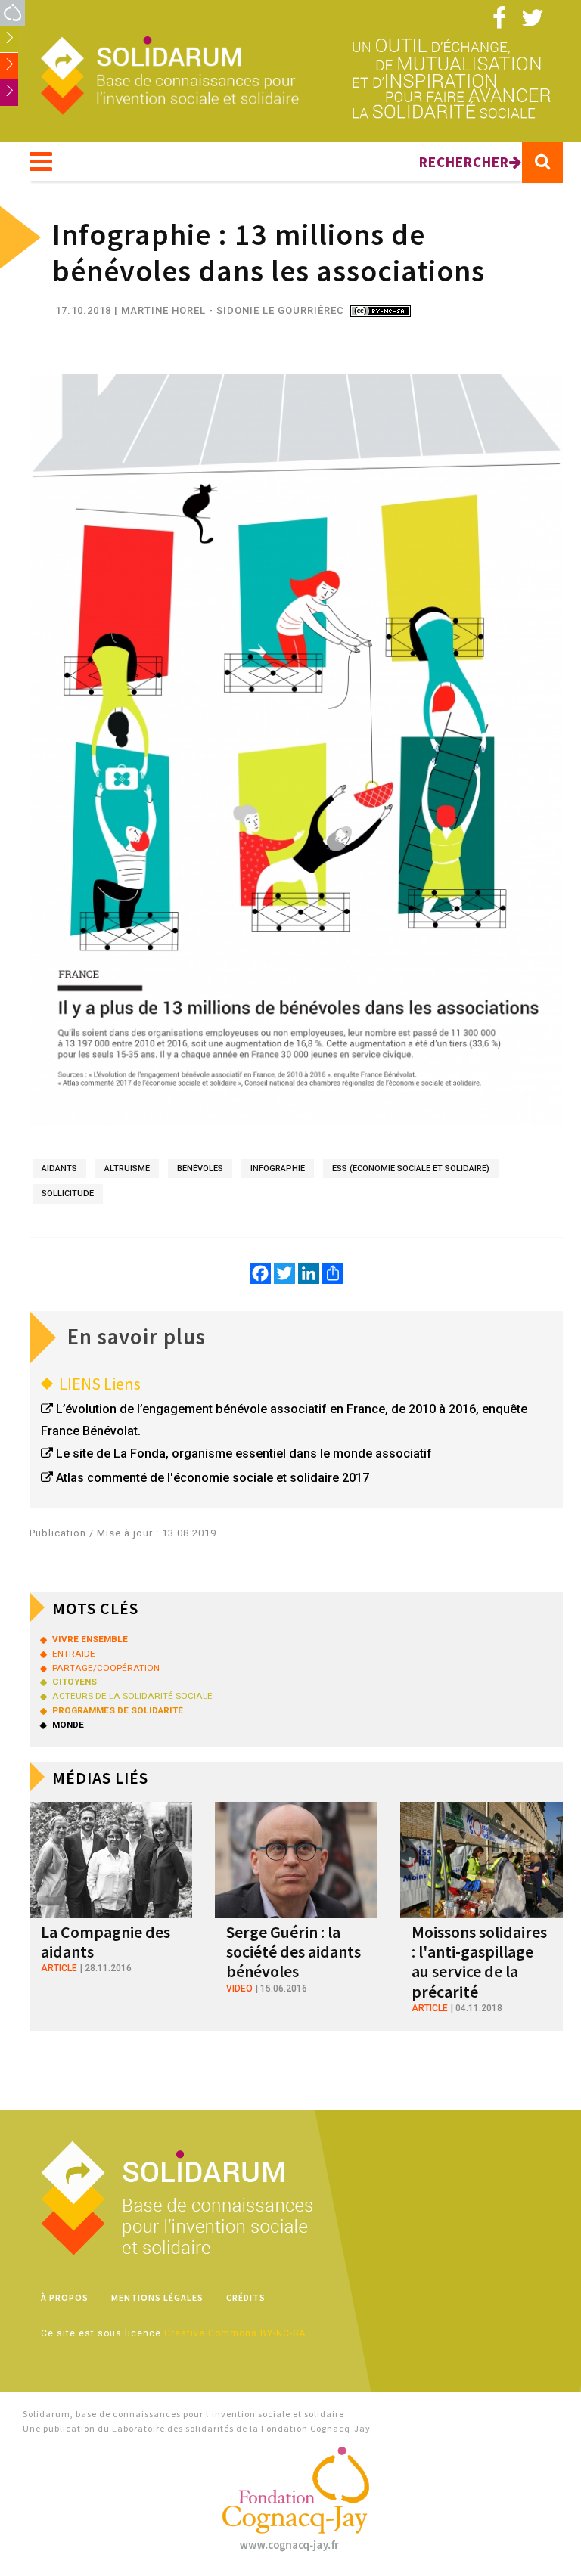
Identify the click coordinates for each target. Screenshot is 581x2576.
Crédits (246, 2297)
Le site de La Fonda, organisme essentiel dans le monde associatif (244, 1454)
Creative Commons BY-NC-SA (235, 2333)
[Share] (333, 1273)
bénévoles (200, 1169)
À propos (65, 2297)
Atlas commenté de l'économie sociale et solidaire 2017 (213, 1478)
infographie (278, 1169)
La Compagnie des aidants (106, 1942)
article (59, 1968)
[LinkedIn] (309, 1273)
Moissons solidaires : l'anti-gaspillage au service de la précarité (479, 1962)
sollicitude (68, 1193)
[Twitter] (284, 1273)
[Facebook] (260, 1273)
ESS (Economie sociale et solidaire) (411, 1169)
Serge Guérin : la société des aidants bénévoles (294, 1952)
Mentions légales (157, 2297)
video (239, 1989)
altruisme (127, 1169)
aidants (59, 1169)
